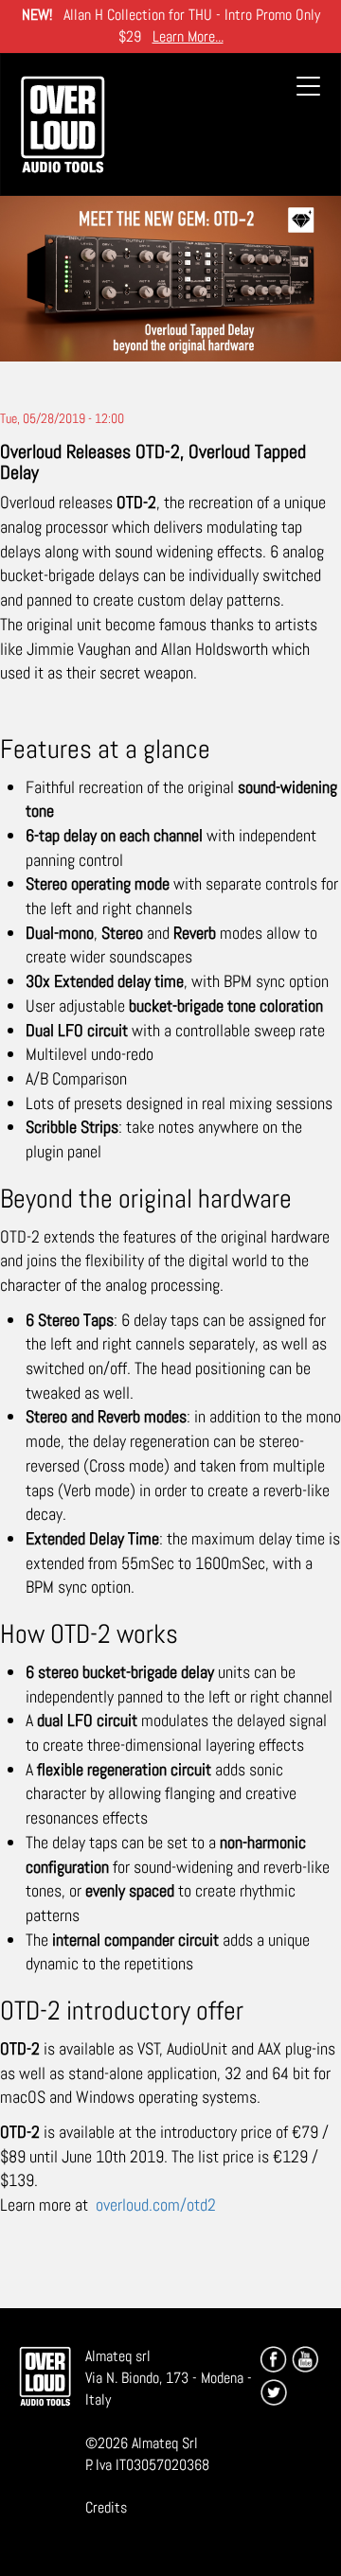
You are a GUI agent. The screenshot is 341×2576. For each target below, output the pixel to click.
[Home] (63, 124)
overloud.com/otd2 (156, 2205)
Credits (106, 2507)
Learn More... (188, 36)
